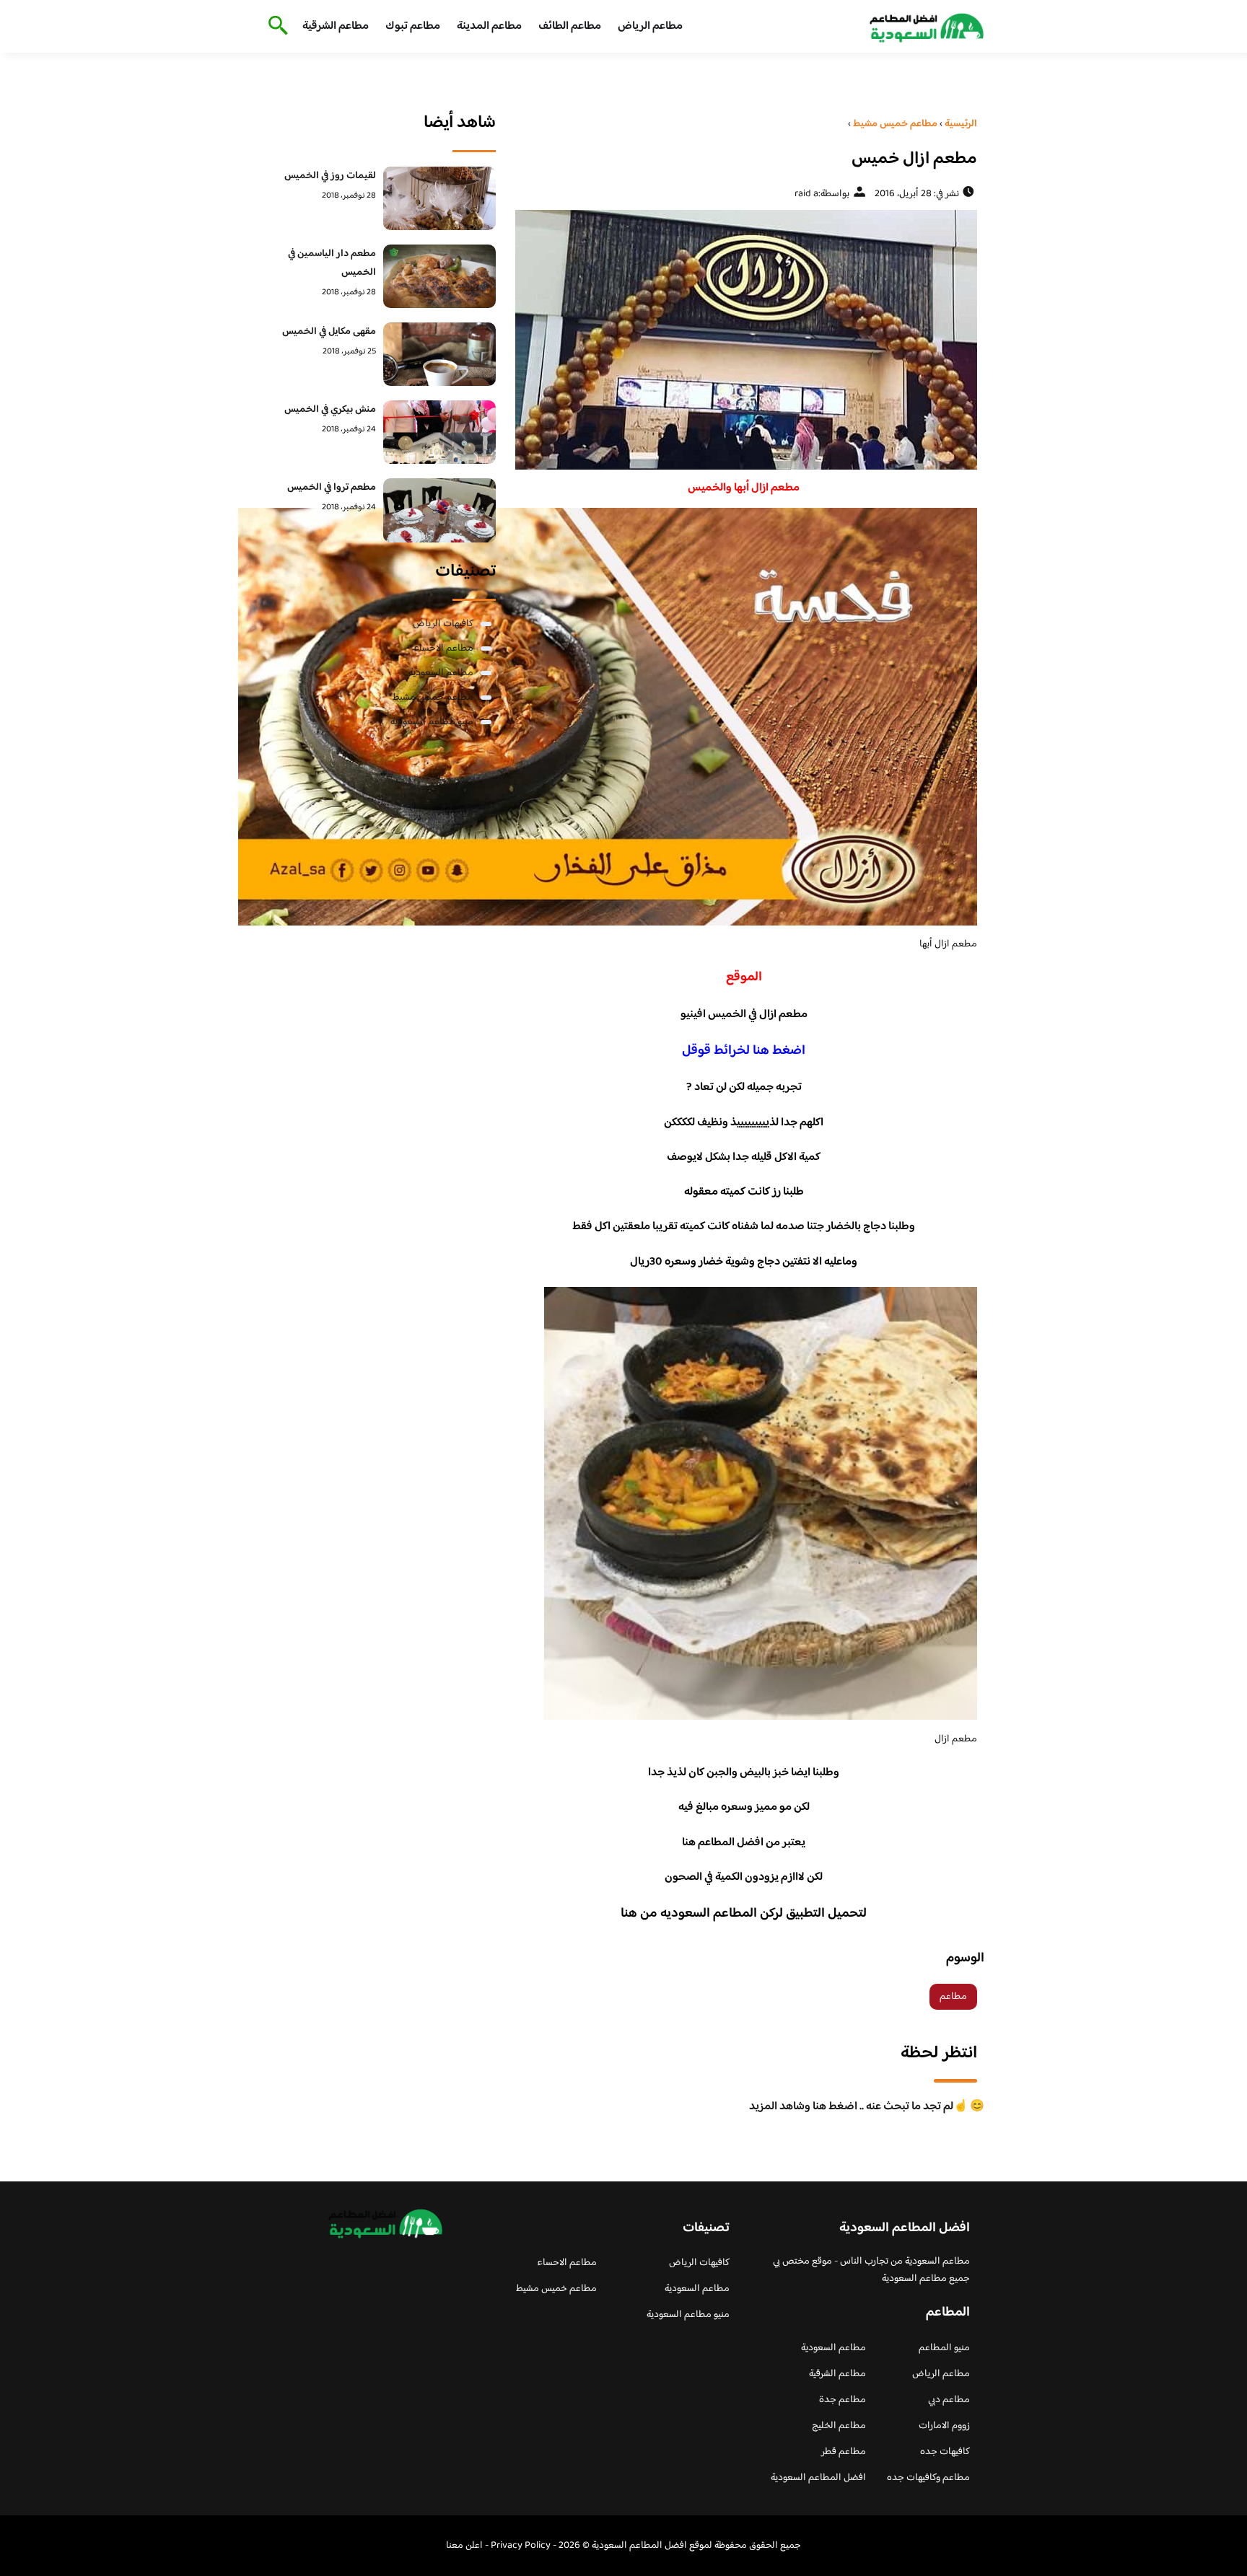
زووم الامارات (944, 2426)
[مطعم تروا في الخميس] (440, 510)
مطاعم (953, 1997)
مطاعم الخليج (839, 2426)
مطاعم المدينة (489, 26)
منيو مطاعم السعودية (432, 722)
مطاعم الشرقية (336, 26)
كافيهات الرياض (443, 624)
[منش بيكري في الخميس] (440, 432)
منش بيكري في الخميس (330, 410)
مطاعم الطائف (570, 26)
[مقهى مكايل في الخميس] (440, 354)
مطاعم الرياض (650, 26)
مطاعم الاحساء (443, 649)
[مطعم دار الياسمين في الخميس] (440, 276)
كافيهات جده (945, 2452)
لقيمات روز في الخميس (330, 176)
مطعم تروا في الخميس (332, 488)
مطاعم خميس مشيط (433, 698)
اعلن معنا (464, 2546)
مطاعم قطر (844, 2452)
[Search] (275, 27)
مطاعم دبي (949, 2400)
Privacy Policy (521, 2546)
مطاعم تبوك (413, 26)
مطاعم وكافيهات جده (928, 2478)
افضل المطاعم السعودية (818, 2478)
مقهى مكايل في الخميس (329, 332)
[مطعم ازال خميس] (744, 340)
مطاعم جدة (843, 2400)
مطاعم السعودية (441, 673)
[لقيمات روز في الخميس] (440, 198)
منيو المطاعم (944, 2348)
